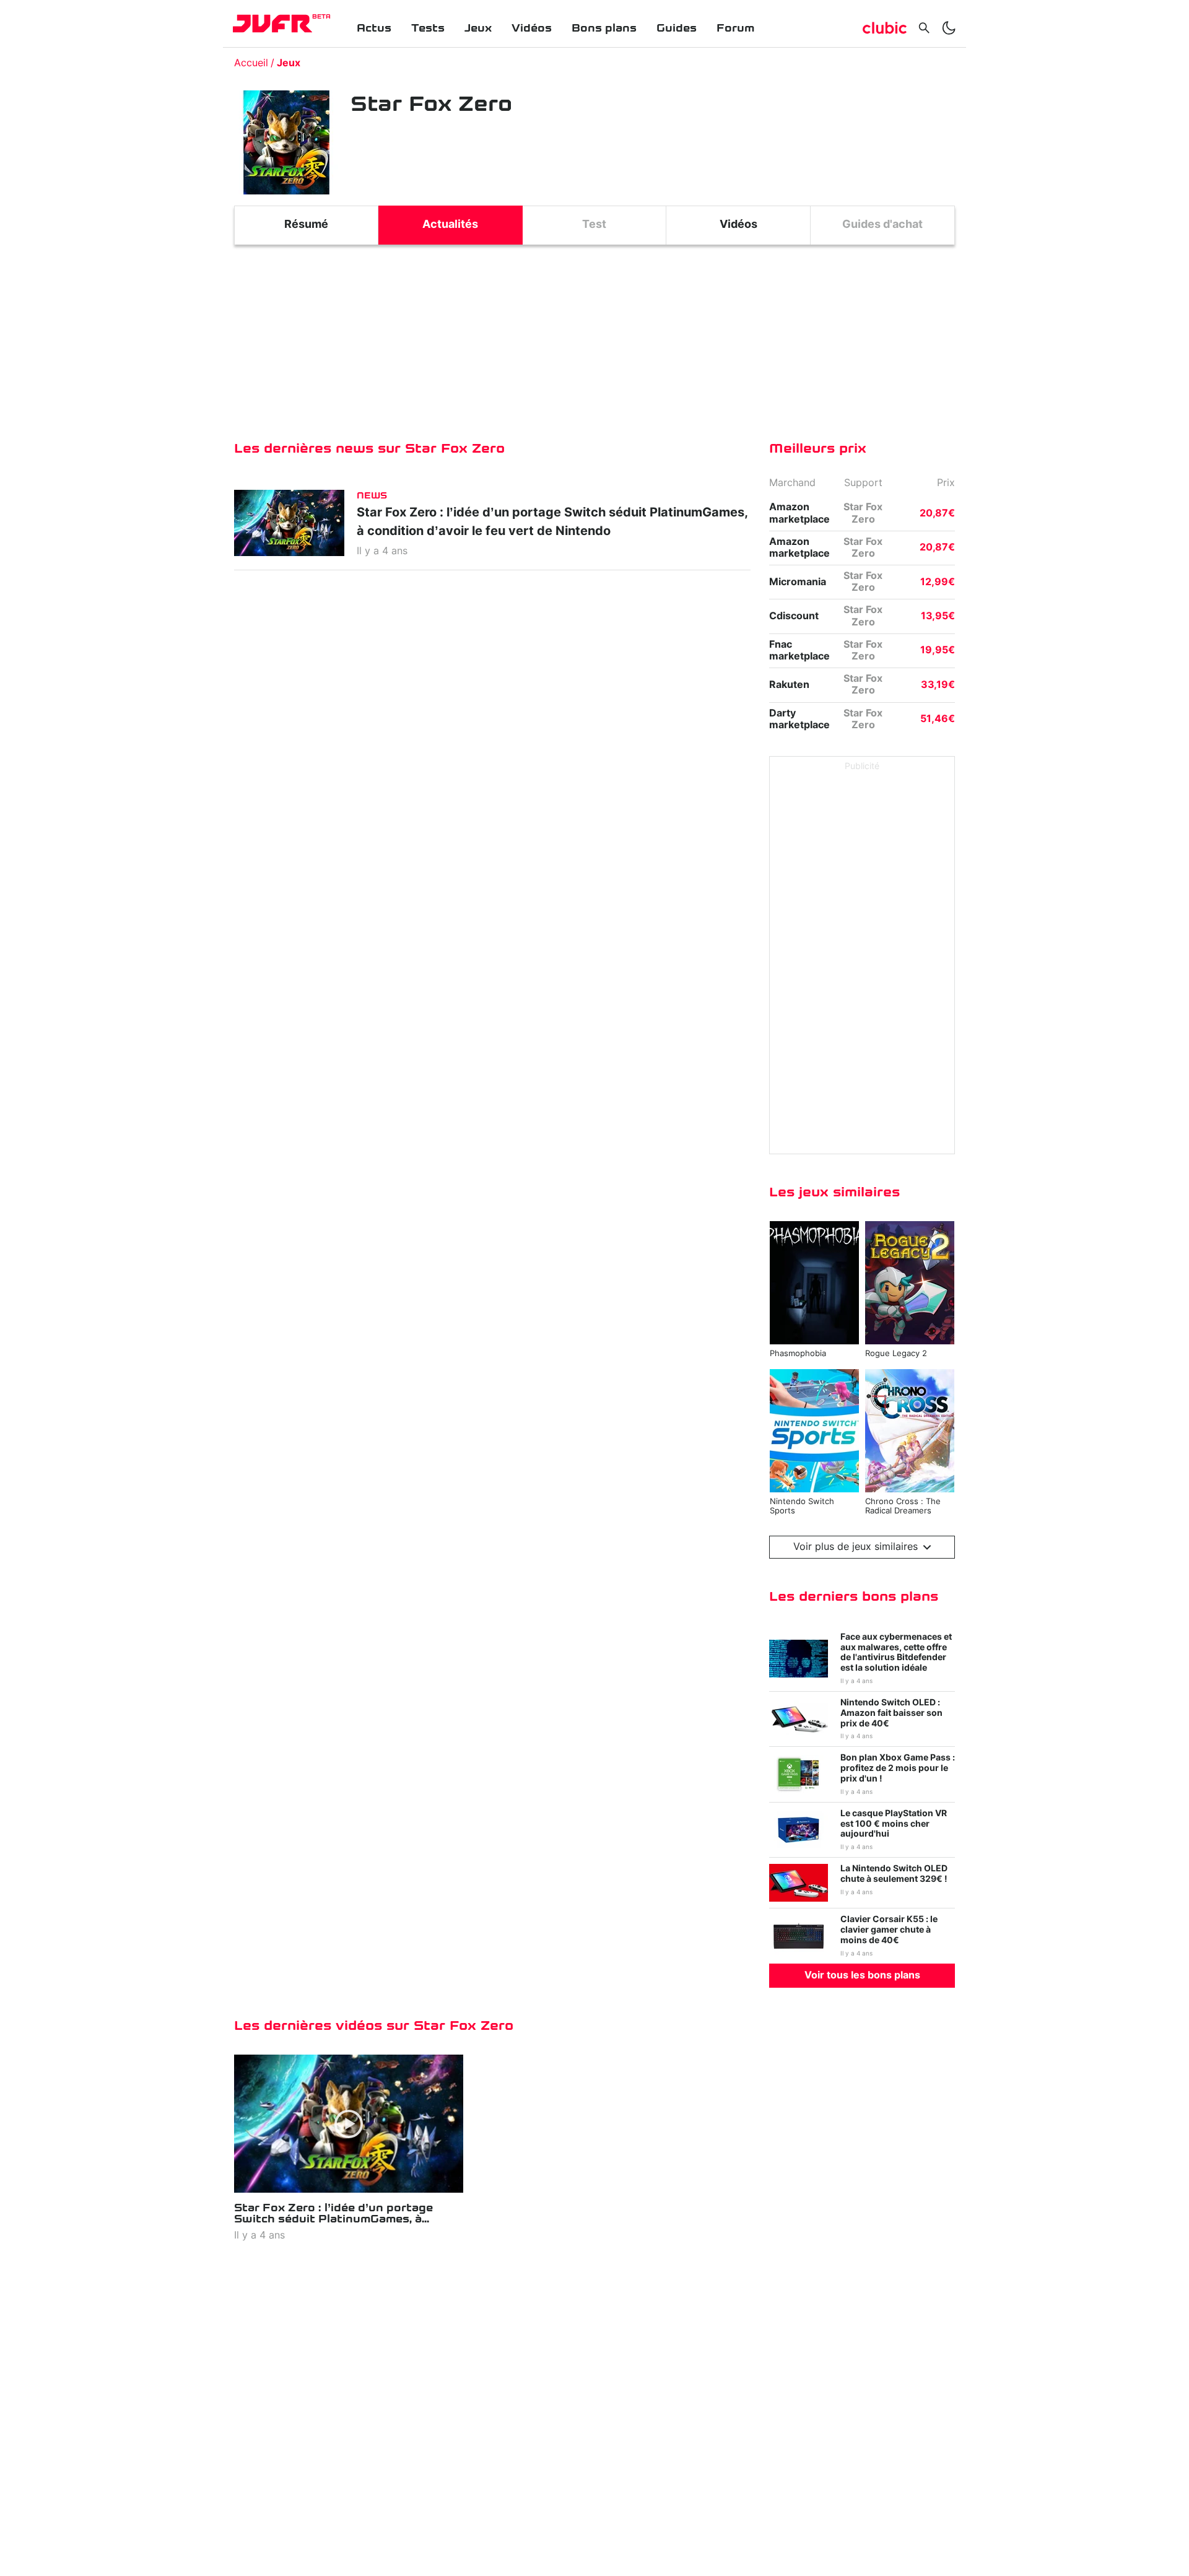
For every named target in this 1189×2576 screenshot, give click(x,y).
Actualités (450, 225)
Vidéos (532, 28)
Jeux (478, 28)
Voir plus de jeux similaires (856, 1547)
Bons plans (604, 28)
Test (594, 225)
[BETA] (272, 24)
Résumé (306, 225)
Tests (428, 28)
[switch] (949, 28)
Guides (677, 28)
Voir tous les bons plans (862, 1975)
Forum (735, 28)
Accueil (251, 63)
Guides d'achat (882, 225)
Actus (374, 28)
